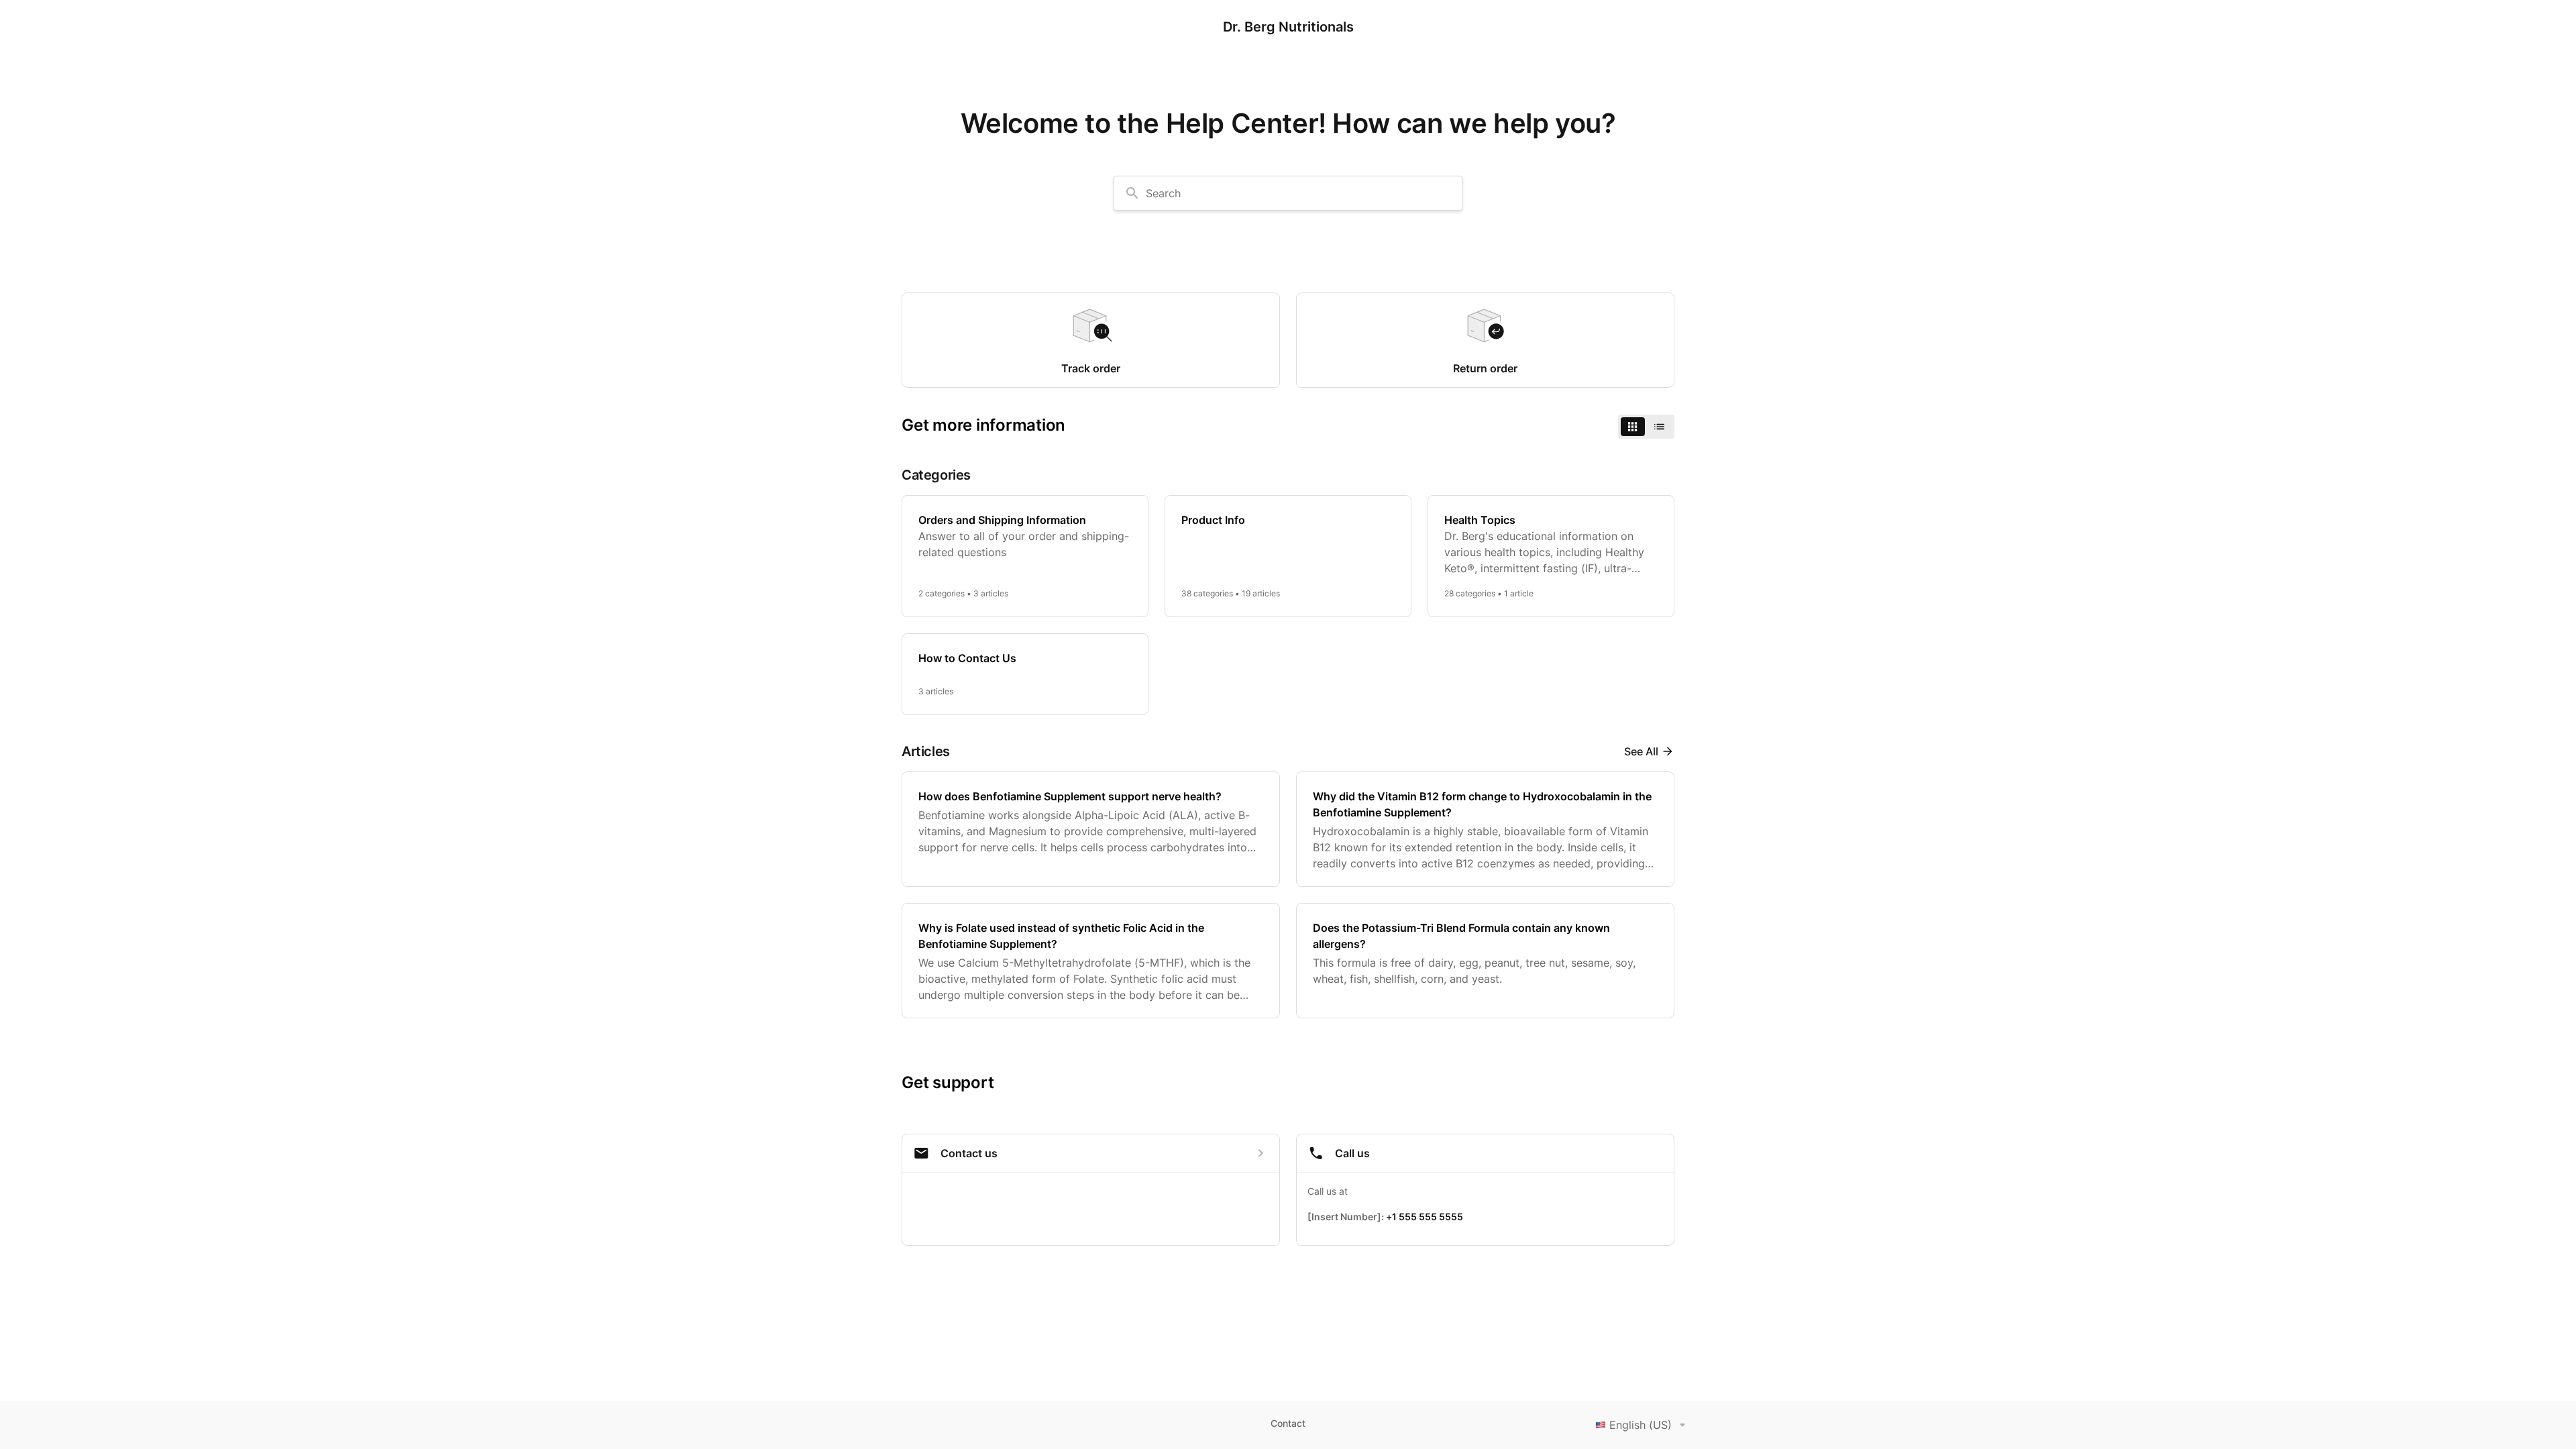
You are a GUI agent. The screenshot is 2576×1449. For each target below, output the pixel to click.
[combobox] (1288, 193)
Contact (1288, 1423)
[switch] (1646, 427)
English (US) (1641, 1425)
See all (1641, 751)
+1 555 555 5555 (1425, 1217)
